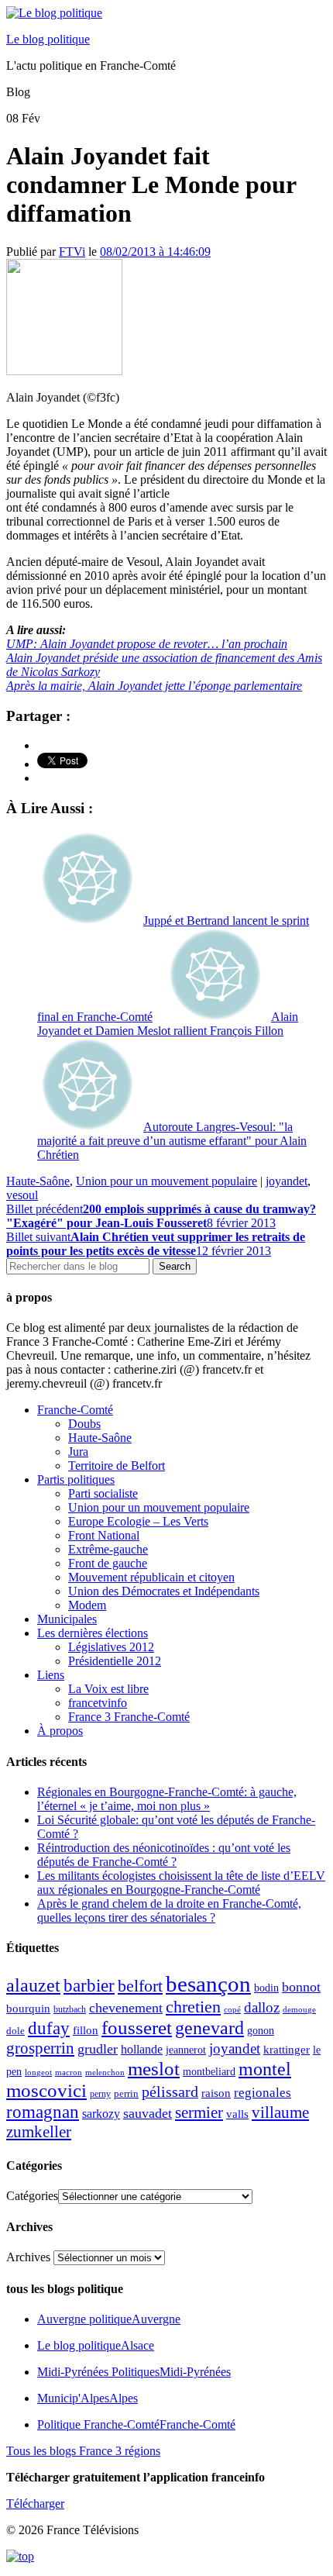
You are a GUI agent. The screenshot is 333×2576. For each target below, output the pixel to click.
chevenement (126, 2008)
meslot (154, 2069)
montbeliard (209, 2071)
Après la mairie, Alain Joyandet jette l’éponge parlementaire (154, 686)
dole (15, 2031)
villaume (280, 2112)
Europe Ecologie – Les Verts (138, 1521)
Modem (87, 1605)
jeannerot (186, 2050)
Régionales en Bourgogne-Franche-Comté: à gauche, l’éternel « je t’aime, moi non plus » (167, 1799)
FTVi (72, 252)
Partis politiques (76, 1479)
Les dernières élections (93, 1633)
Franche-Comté (75, 1410)
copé (232, 2010)
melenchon (105, 2072)
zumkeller (39, 2132)
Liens (51, 1675)
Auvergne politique (109, 2319)
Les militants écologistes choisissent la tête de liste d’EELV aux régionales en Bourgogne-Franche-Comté (181, 1883)
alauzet (33, 1985)
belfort (140, 1986)
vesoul (22, 1195)
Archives (28, 2257)
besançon (208, 1984)
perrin (126, 2094)
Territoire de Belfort (117, 1466)
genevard (209, 2028)
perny (100, 2094)
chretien (193, 2007)
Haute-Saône (38, 1181)
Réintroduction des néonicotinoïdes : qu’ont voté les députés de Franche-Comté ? (164, 1855)
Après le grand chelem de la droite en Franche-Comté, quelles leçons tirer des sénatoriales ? (169, 1910)
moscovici (46, 2090)
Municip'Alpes (88, 2398)
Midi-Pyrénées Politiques (134, 2372)
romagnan (43, 2112)
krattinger (287, 2049)
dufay (49, 2028)
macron (69, 2072)
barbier (89, 1985)
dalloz (262, 2007)
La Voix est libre (108, 1689)
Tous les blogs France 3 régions (83, 2451)
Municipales (67, 1619)
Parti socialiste (103, 1493)
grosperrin (40, 2048)
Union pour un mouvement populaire (166, 1181)
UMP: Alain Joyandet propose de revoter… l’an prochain (147, 644)
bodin (266, 1988)
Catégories (32, 2196)
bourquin (28, 2009)
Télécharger (35, 2504)
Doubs (84, 1424)
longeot (38, 2072)
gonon (261, 2031)
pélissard (170, 2091)
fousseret (137, 2028)
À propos (60, 1731)
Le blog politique (48, 39)
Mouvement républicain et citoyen (151, 1577)
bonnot (301, 1987)
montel (265, 2069)
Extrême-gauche (108, 1549)
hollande (142, 2049)
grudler (98, 2049)
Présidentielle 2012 (115, 1661)
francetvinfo (98, 1703)
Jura (78, 1452)
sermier (199, 2112)
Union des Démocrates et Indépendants (164, 1591)
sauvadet (148, 2113)
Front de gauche (108, 1563)
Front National (104, 1535)
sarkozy (101, 2114)
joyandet (287, 1181)
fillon (86, 2030)
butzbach (70, 2009)
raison (216, 2093)
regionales (263, 2093)
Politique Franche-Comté (136, 2424)
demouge (299, 2009)
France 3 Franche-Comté (129, 1717)
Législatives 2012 (111, 1647)
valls (237, 2114)
